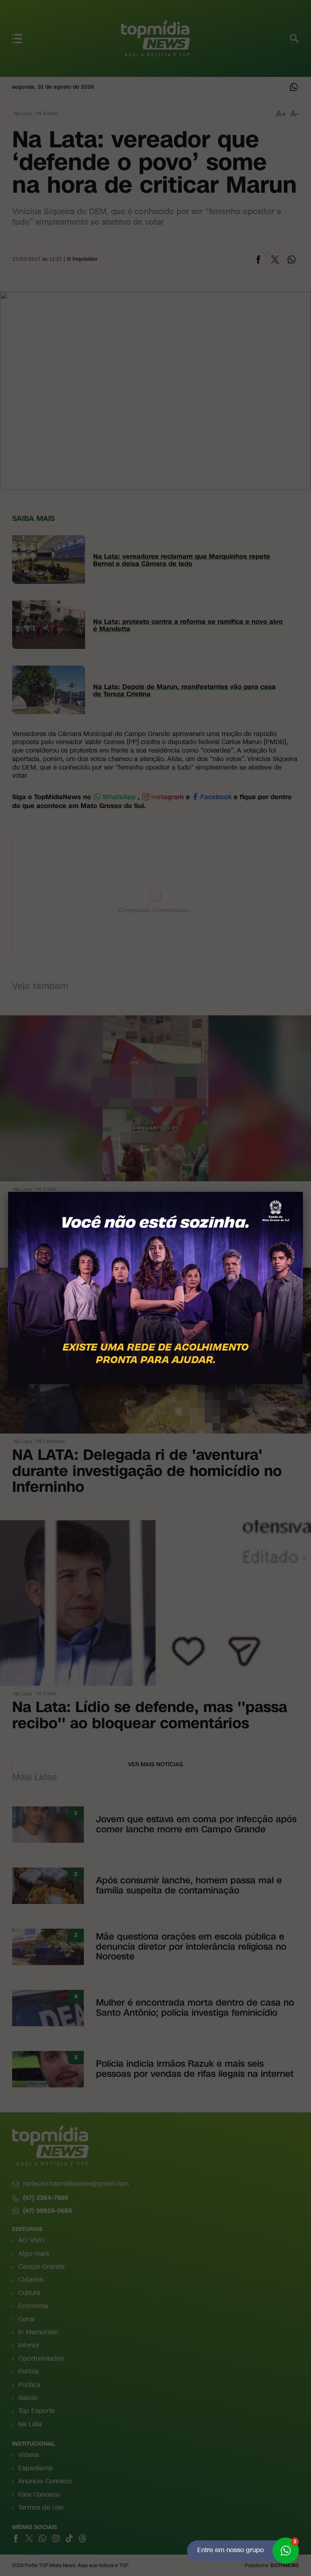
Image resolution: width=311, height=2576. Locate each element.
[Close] (303, 1192)
